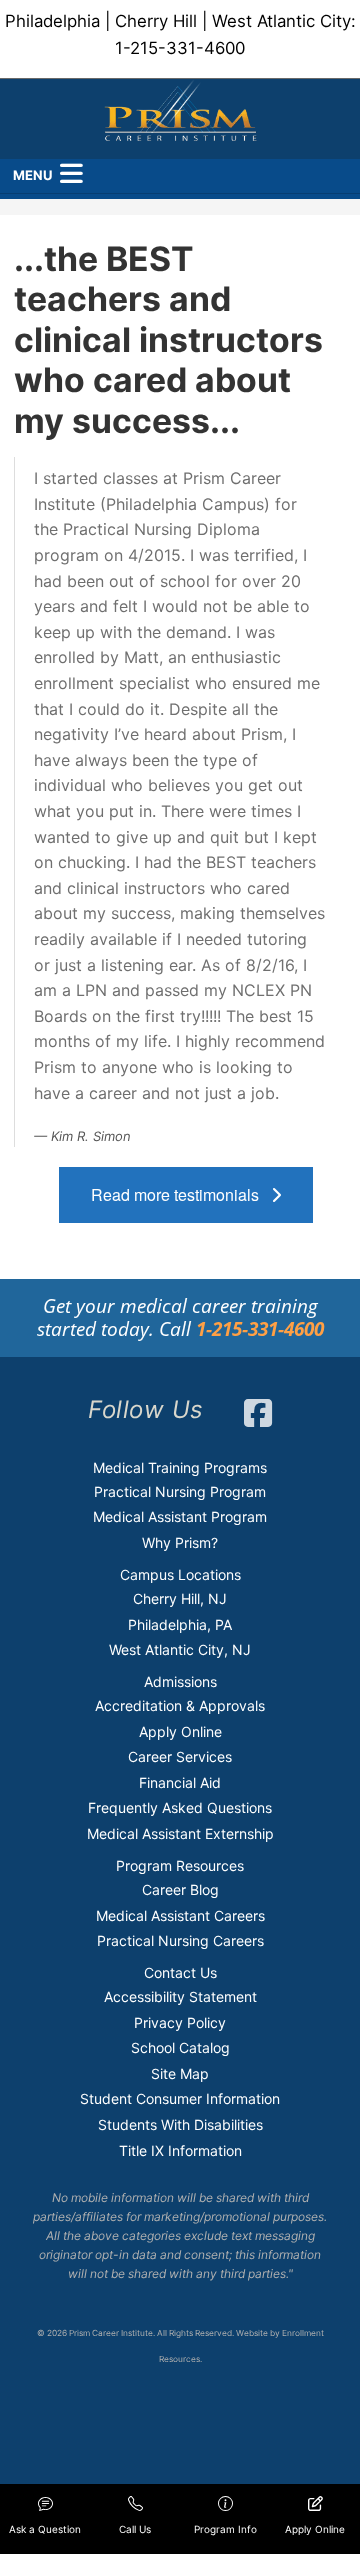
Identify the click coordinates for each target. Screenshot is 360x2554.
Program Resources (180, 1865)
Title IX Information (180, 2150)
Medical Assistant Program (180, 1516)
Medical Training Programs (180, 1467)
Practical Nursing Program (180, 1491)
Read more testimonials (181, 1194)
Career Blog (180, 1889)
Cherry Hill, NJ (180, 1598)
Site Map (180, 2073)
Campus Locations (180, 1574)
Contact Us (180, 1972)
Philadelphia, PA (180, 1624)
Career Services (180, 1756)
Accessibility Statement (180, 1996)
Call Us (135, 2529)
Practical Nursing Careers (180, 1940)
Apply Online (180, 1731)
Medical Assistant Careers (180, 1915)
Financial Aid (180, 1782)
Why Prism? (180, 1542)
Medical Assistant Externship (180, 1833)
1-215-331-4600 (180, 48)
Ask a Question (45, 2529)
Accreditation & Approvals (180, 1705)
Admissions (180, 1681)
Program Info (225, 2529)
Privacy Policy (180, 2022)
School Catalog (180, 2047)
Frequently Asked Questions (180, 1807)
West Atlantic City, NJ (180, 1649)
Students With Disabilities (180, 2124)
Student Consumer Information (180, 2098)
